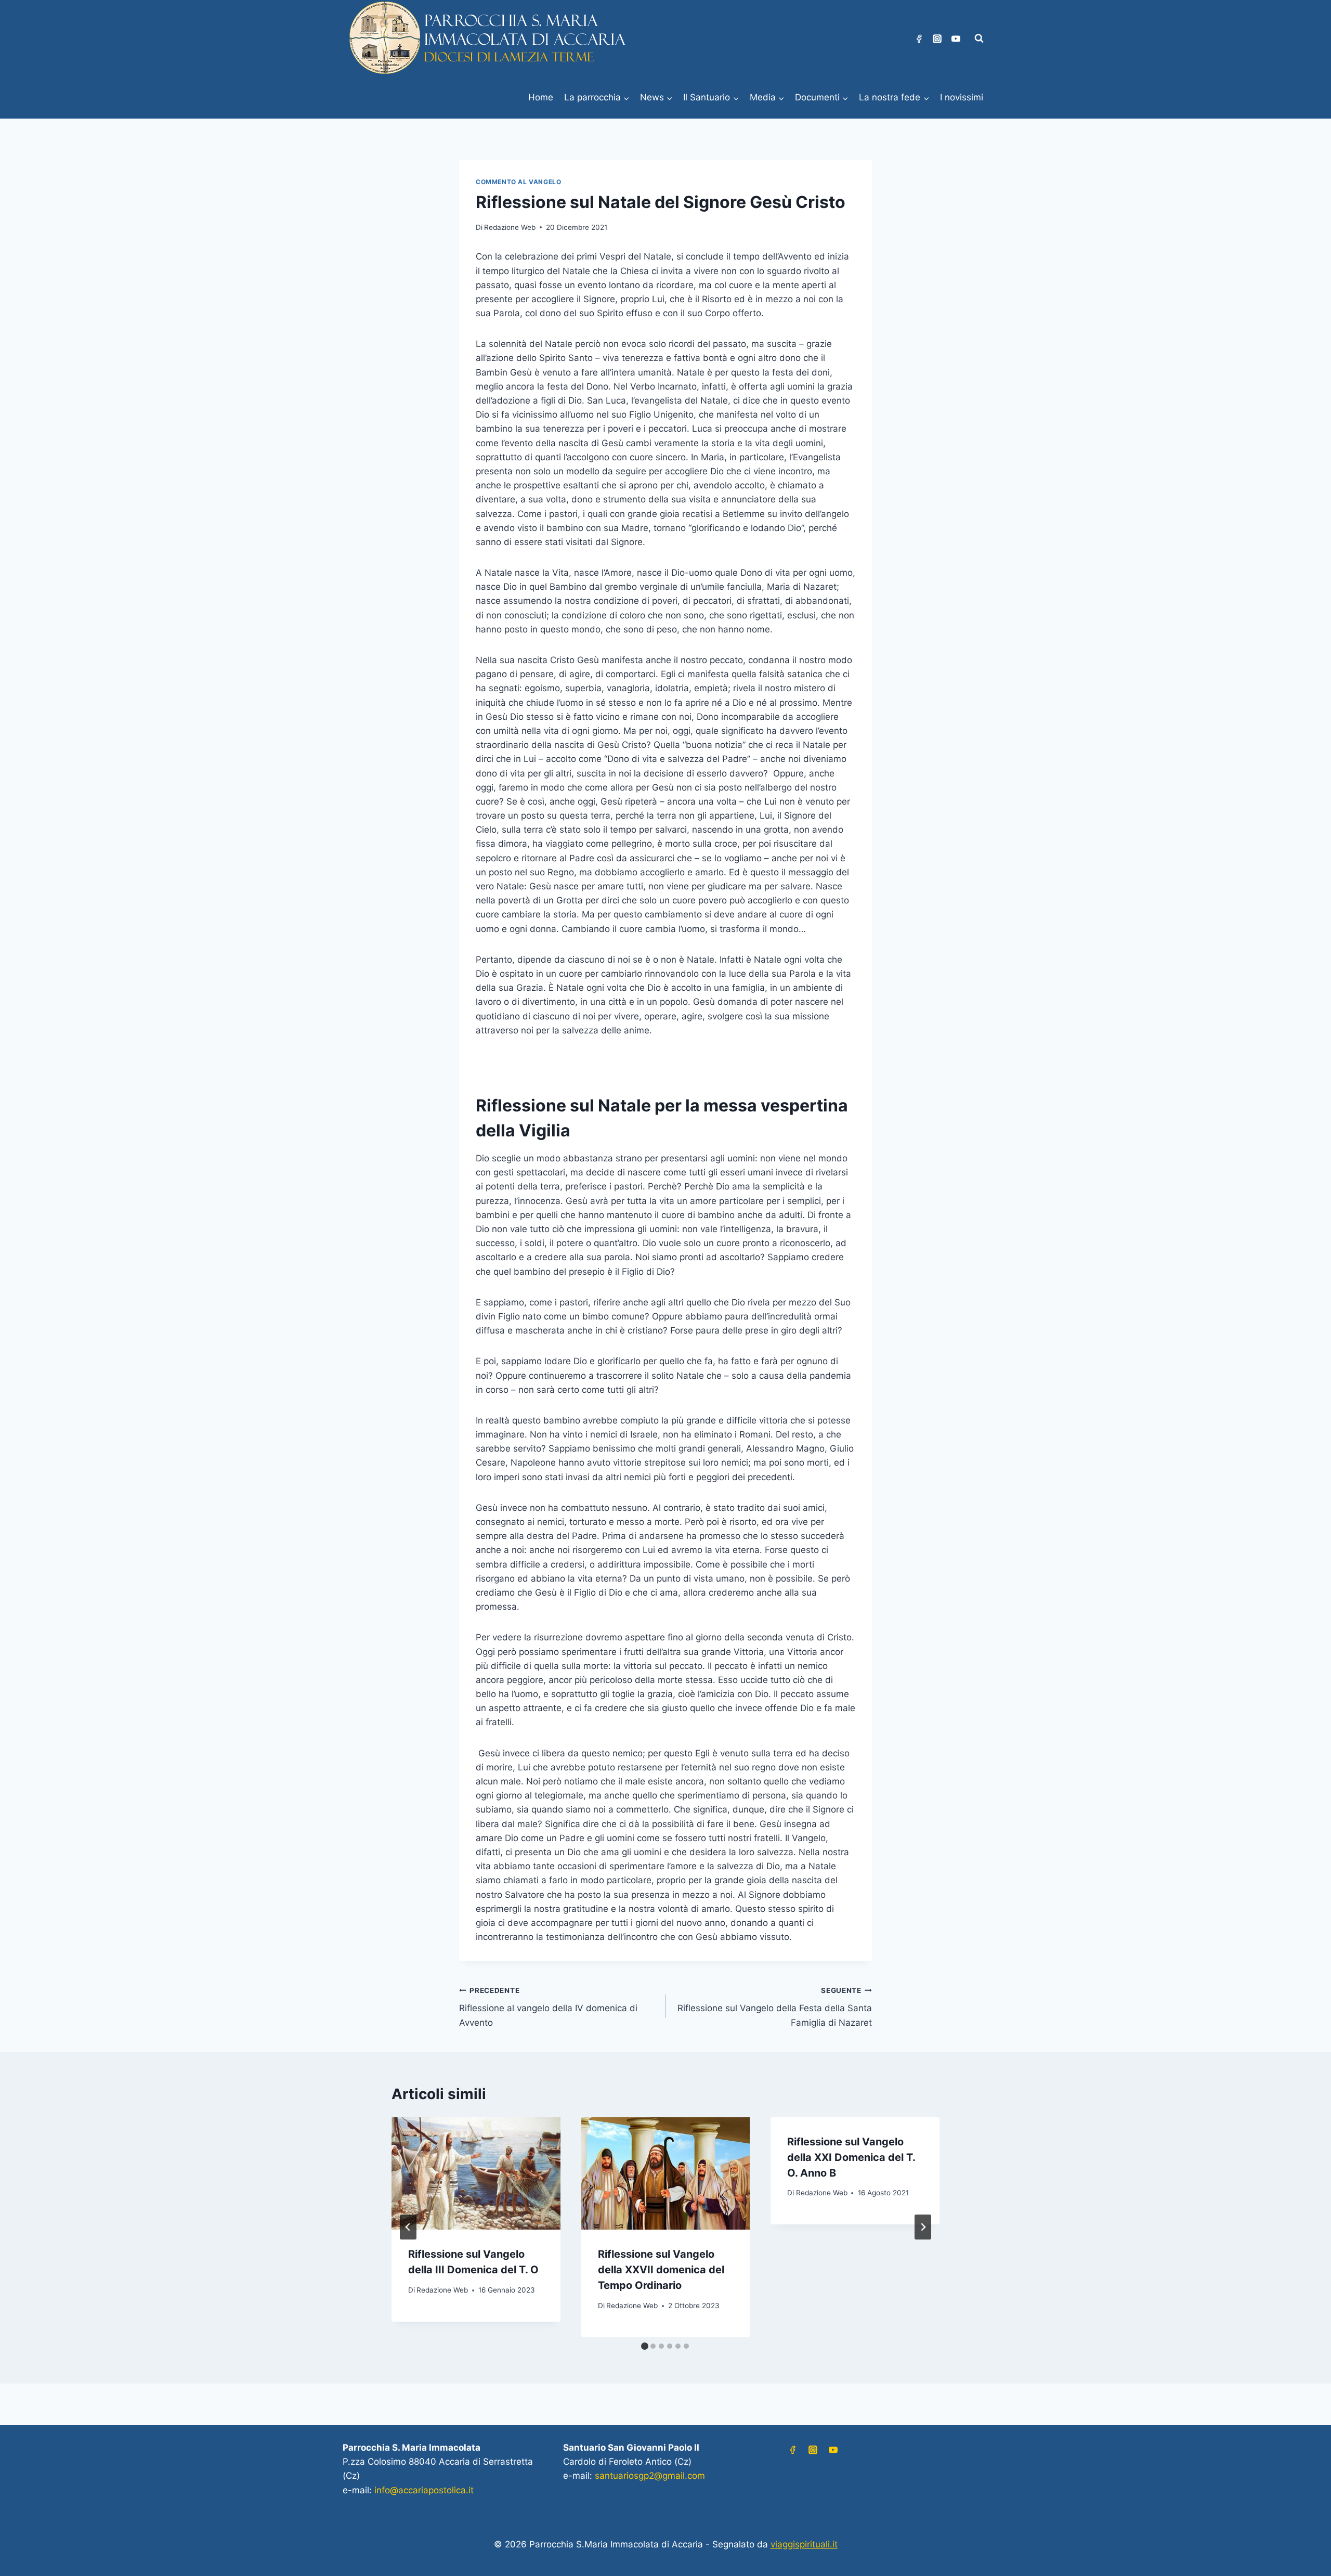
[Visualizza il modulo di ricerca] (979, 38)
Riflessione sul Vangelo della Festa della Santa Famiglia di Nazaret (775, 2007)
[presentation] (476, 2173)
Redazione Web (510, 227)
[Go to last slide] (408, 2227)
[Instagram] (937, 38)
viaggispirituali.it (804, 2544)
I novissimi (962, 97)
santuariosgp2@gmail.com (650, 2476)
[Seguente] (923, 2227)
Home (541, 97)
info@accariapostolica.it (424, 2490)
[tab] (645, 2346)
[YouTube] (956, 38)
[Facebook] (919, 38)
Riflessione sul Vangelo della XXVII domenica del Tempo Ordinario (661, 2270)
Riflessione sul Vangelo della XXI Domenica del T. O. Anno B (851, 2157)
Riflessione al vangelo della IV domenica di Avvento (548, 2007)
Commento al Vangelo (518, 182)
